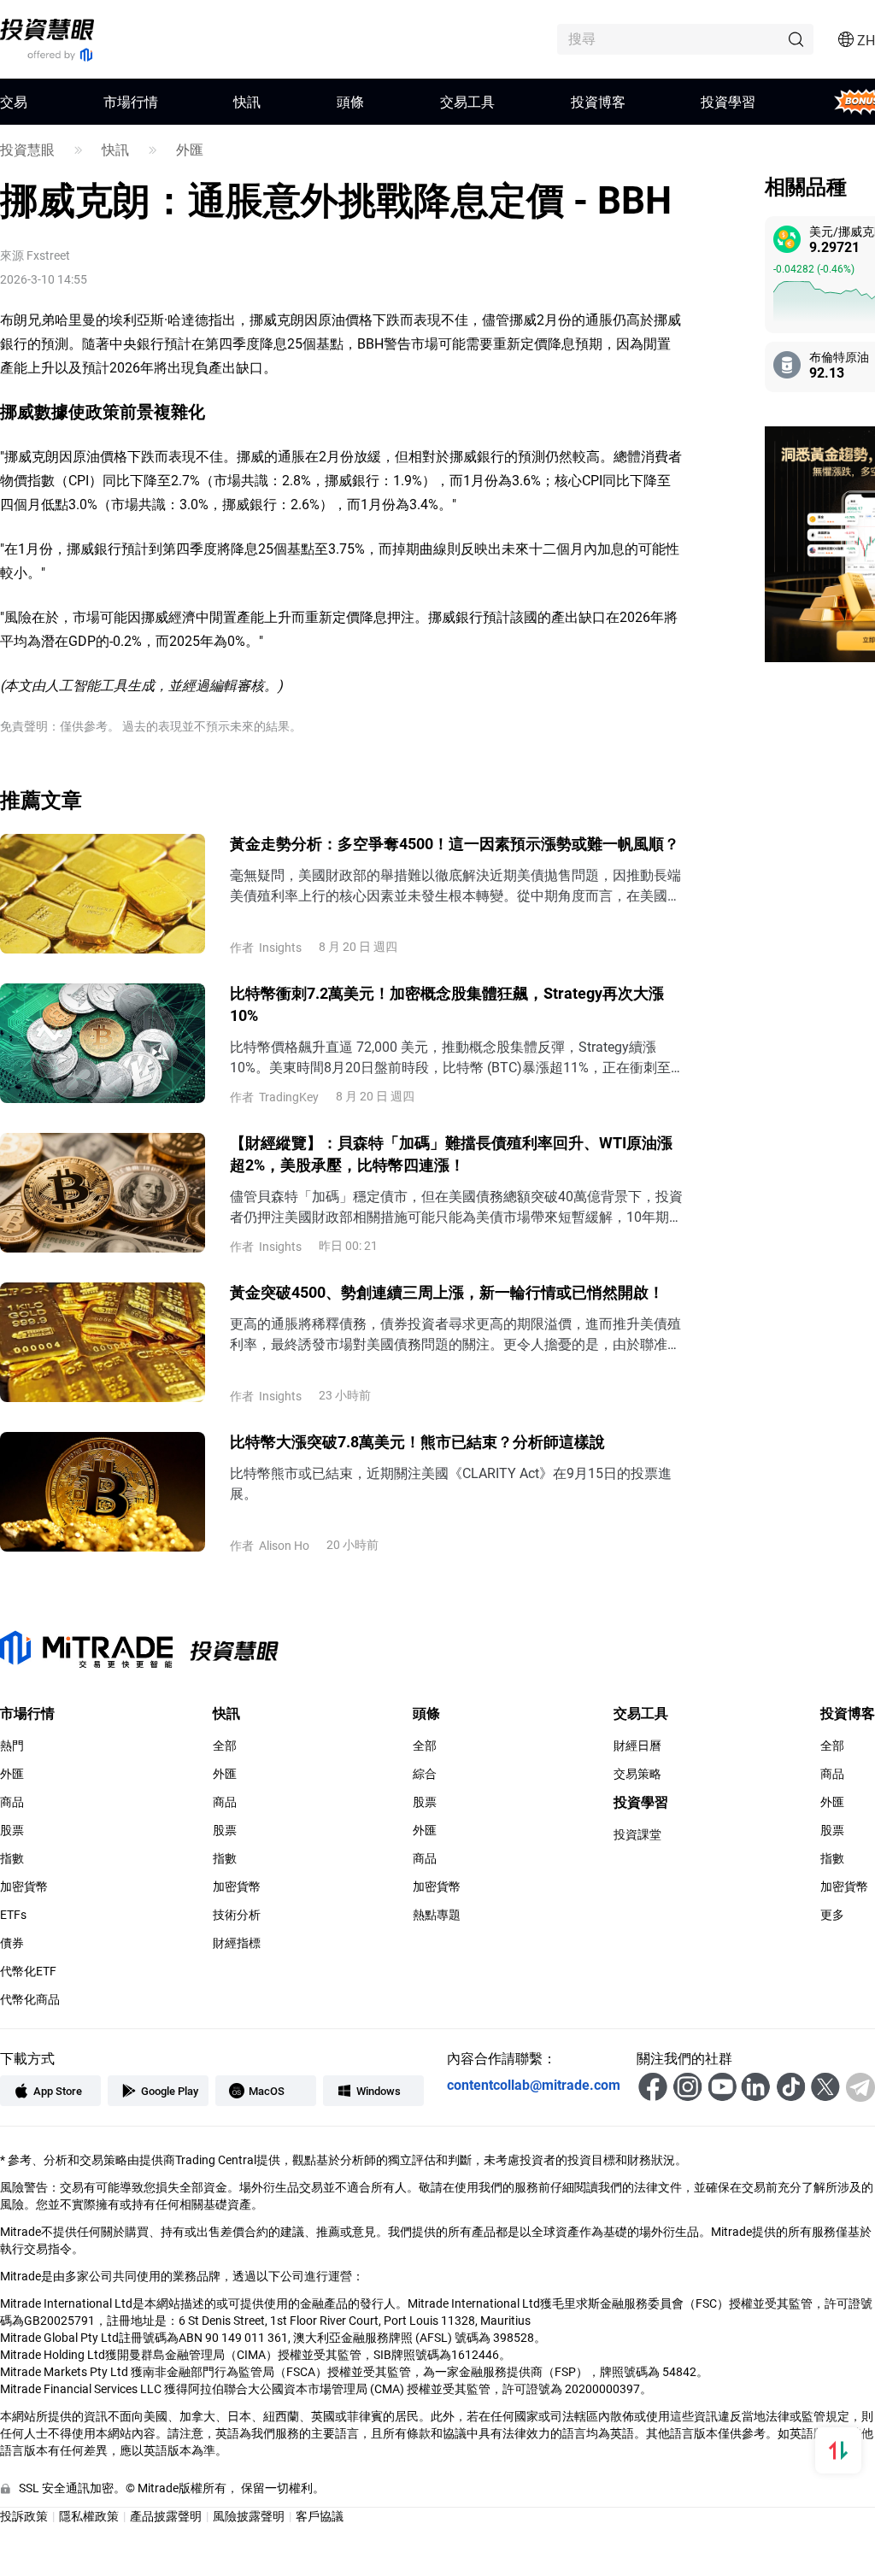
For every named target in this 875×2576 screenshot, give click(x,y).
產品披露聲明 (166, 2516)
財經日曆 (637, 1746)
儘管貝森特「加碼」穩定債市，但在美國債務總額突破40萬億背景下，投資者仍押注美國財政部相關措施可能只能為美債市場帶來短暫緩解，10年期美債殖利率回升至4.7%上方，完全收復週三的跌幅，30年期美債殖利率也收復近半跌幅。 (456, 1207)
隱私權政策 (89, 2516)
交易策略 (637, 1774)
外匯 (190, 150)
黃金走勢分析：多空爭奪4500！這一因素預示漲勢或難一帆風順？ (455, 843)
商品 (12, 1802)
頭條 (350, 101)
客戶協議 (320, 2516)
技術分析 (237, 1915)
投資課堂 (637, 1834)
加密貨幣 (24, 1887)
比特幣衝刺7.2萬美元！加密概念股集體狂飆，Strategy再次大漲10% (447, 1004)
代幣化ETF (28, 1971)
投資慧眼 (27, 150)
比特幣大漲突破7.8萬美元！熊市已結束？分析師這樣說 (417, 1441)
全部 (225, 1746)
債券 (12, 1943)
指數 (12, 1858)
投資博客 (598, 101)
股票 (12, 1830)
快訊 (247, 101)
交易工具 (467, 101)
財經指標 (237, 1943)
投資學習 (728, 101)
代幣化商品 (30, 1999)
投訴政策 (24, 2516)
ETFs (13, 1915)
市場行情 (131, 101)
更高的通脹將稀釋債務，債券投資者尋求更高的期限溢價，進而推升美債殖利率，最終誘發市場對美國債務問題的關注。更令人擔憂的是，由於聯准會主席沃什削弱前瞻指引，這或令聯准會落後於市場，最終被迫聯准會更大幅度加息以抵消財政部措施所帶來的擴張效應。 (455, 1334)
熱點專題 (437, 1915)
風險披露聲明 (249, 2516)
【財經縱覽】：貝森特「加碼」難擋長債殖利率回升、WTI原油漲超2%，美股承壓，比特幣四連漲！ (451, 1153)
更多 (832, 1915)
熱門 (12, 1746)
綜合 (425, 1774)
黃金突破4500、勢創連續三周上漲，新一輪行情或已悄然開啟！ (447, 1292)
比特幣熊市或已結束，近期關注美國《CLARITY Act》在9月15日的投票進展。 (451, 1483)
